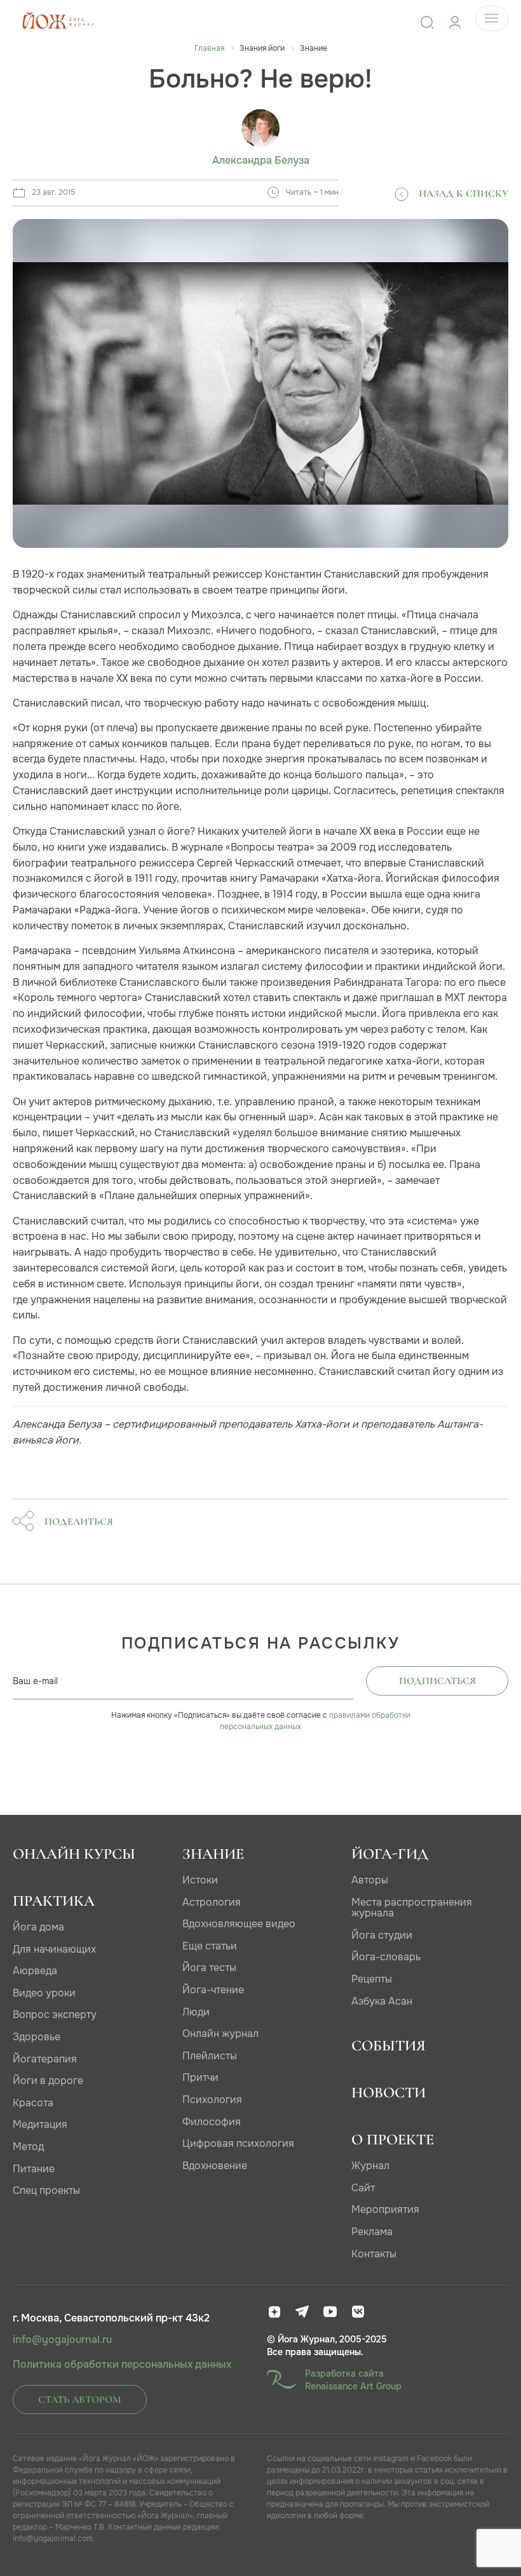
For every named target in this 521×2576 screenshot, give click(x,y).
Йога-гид (390, 1854)
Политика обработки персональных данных (122, 2365)
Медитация (40, 2124)
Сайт (363, 2188)
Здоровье (37, 2037)
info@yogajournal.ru (62, 2340)
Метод (28, 2147)
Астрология (212, 1902)
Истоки (200, 1880)
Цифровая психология (238, 2143)
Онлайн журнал (220, 2034)
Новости (389, 2093)
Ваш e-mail (35, 1681)
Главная (209, 48)
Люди (196, 2012)
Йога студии (382, 1935)
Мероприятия (385, 2209)
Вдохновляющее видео (239, 1924)
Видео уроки (44, 1993)
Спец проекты (46, 2190)
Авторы (370, 1880)
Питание (34, 2169)
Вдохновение (215, 2166)
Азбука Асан (382, 2001)
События (389, 2046)
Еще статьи (210, 1946)
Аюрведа (35, 1971)
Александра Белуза (261, 161)
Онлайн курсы (74, 1854)
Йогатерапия (45, 2059)
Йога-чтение (213, 1990)
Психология (212, 2100)
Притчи (200, 2077)
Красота (33, 2103)
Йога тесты (209, 1968)
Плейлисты (210, 2056)
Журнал (370, 2166)
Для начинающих (54, 1949)
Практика (54, 1901)
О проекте (393, 2140)
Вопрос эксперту (55, 2015)
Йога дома (38, 1927)
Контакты (374, 2254)
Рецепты (372, 1979)
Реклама (372, 2232)
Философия (212, 2122)
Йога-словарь (386, 1957)
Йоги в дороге (48, 2081)
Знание (213, 1854)
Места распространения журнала (412, 1908)
